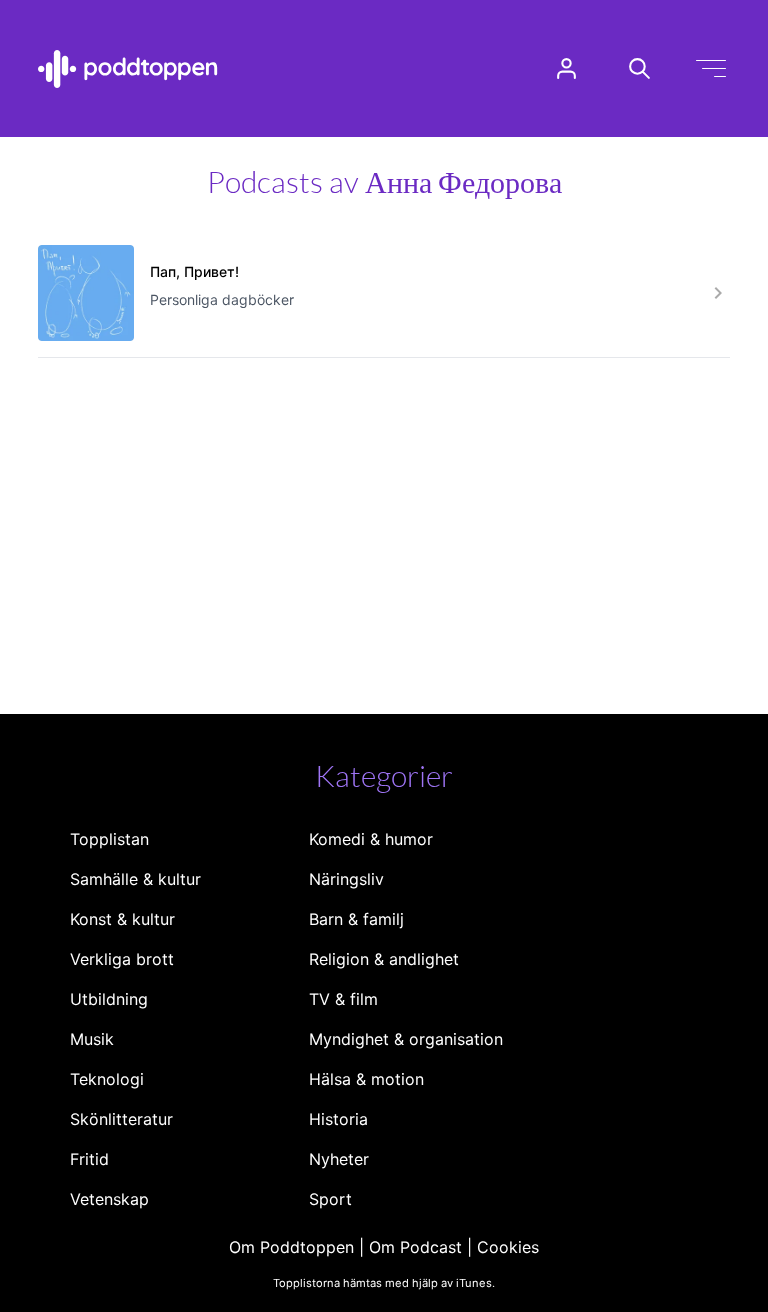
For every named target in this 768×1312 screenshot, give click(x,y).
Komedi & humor (371, 839)
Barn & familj (356, 919)
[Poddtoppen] (128, 69)
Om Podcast (415, 1247)
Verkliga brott (122, 959)
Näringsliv (346, 879)
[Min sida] (566, 68)
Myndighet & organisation (406, 1039)
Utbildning (109, 999)
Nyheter (339, 1159)
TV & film (343, 999)
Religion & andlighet (384, 959)
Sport (330, 1199)
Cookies (508, 1247)
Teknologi (107, 1079)
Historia (338, 1119)
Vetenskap (109, 1199)
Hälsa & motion (366, 1079)
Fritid (89, 1159)
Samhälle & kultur (135, 879)
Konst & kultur (122, 919)
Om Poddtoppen (291, 1247)
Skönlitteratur (121, 1119)
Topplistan (109, 839)
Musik (92, 1039)
